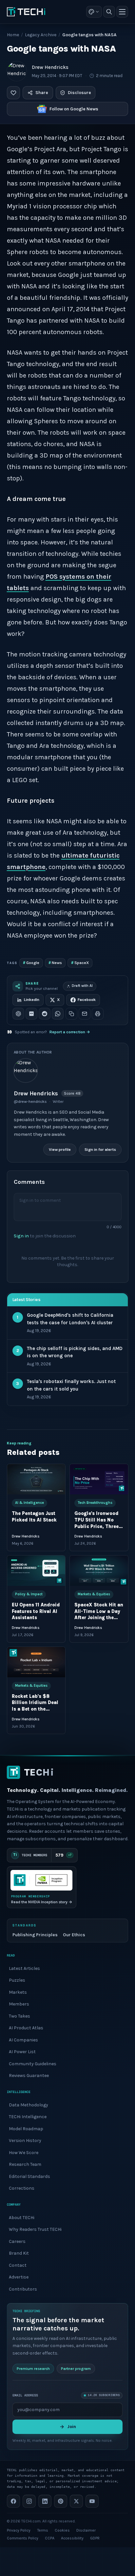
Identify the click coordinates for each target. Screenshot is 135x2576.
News (55, 963)
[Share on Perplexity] (31, 1014)
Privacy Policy (19, 2530)
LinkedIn (32, 1000)
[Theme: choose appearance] (94, 12)
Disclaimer (86, 2530)
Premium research (33, 2368)
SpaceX (80, 963)
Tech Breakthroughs (95, 1503)
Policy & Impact (29, 1594)
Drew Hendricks (50, 67)
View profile (59, 1150)
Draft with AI (82, 986)
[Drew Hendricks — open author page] (17, 71)
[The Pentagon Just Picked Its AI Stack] (36, 1479)
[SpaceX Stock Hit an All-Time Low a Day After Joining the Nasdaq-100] (99, 1571)
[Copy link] (71, 1014)
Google (31, 963)
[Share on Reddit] (45, 1014)
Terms (43, 2530)
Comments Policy (23, 2538)
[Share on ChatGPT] (18, 1014)
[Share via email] (85, 1014)
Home (13, 35)
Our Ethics (74, 1935)
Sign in (21, 1236)
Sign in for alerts (100, 1150)
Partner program (76, 2368)
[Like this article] (13, 93)
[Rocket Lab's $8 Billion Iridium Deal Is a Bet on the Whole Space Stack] (36, 1662)
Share (42, 93)
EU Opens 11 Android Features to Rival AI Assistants (36, 1611)
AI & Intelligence (29, 1503)
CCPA (50, 2538)
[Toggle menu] (122, 12)
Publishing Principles (35, 1935)
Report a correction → (70, 1032)
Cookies (62, 2530)
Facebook (87, 1000)
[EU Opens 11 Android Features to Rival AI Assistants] (36, 1571)
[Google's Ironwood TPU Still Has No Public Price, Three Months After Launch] (99, 1479)
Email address (25, 2395)
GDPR (95, 2538)
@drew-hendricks (30, 1102)
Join (72, 2426)
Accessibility (72, 2538)
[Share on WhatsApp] (58, 1014)
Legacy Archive (41, 35)
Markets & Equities (94, 1594)
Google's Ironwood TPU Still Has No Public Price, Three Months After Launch (96, 1527)
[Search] (109, 12)
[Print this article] (98, 1014)
